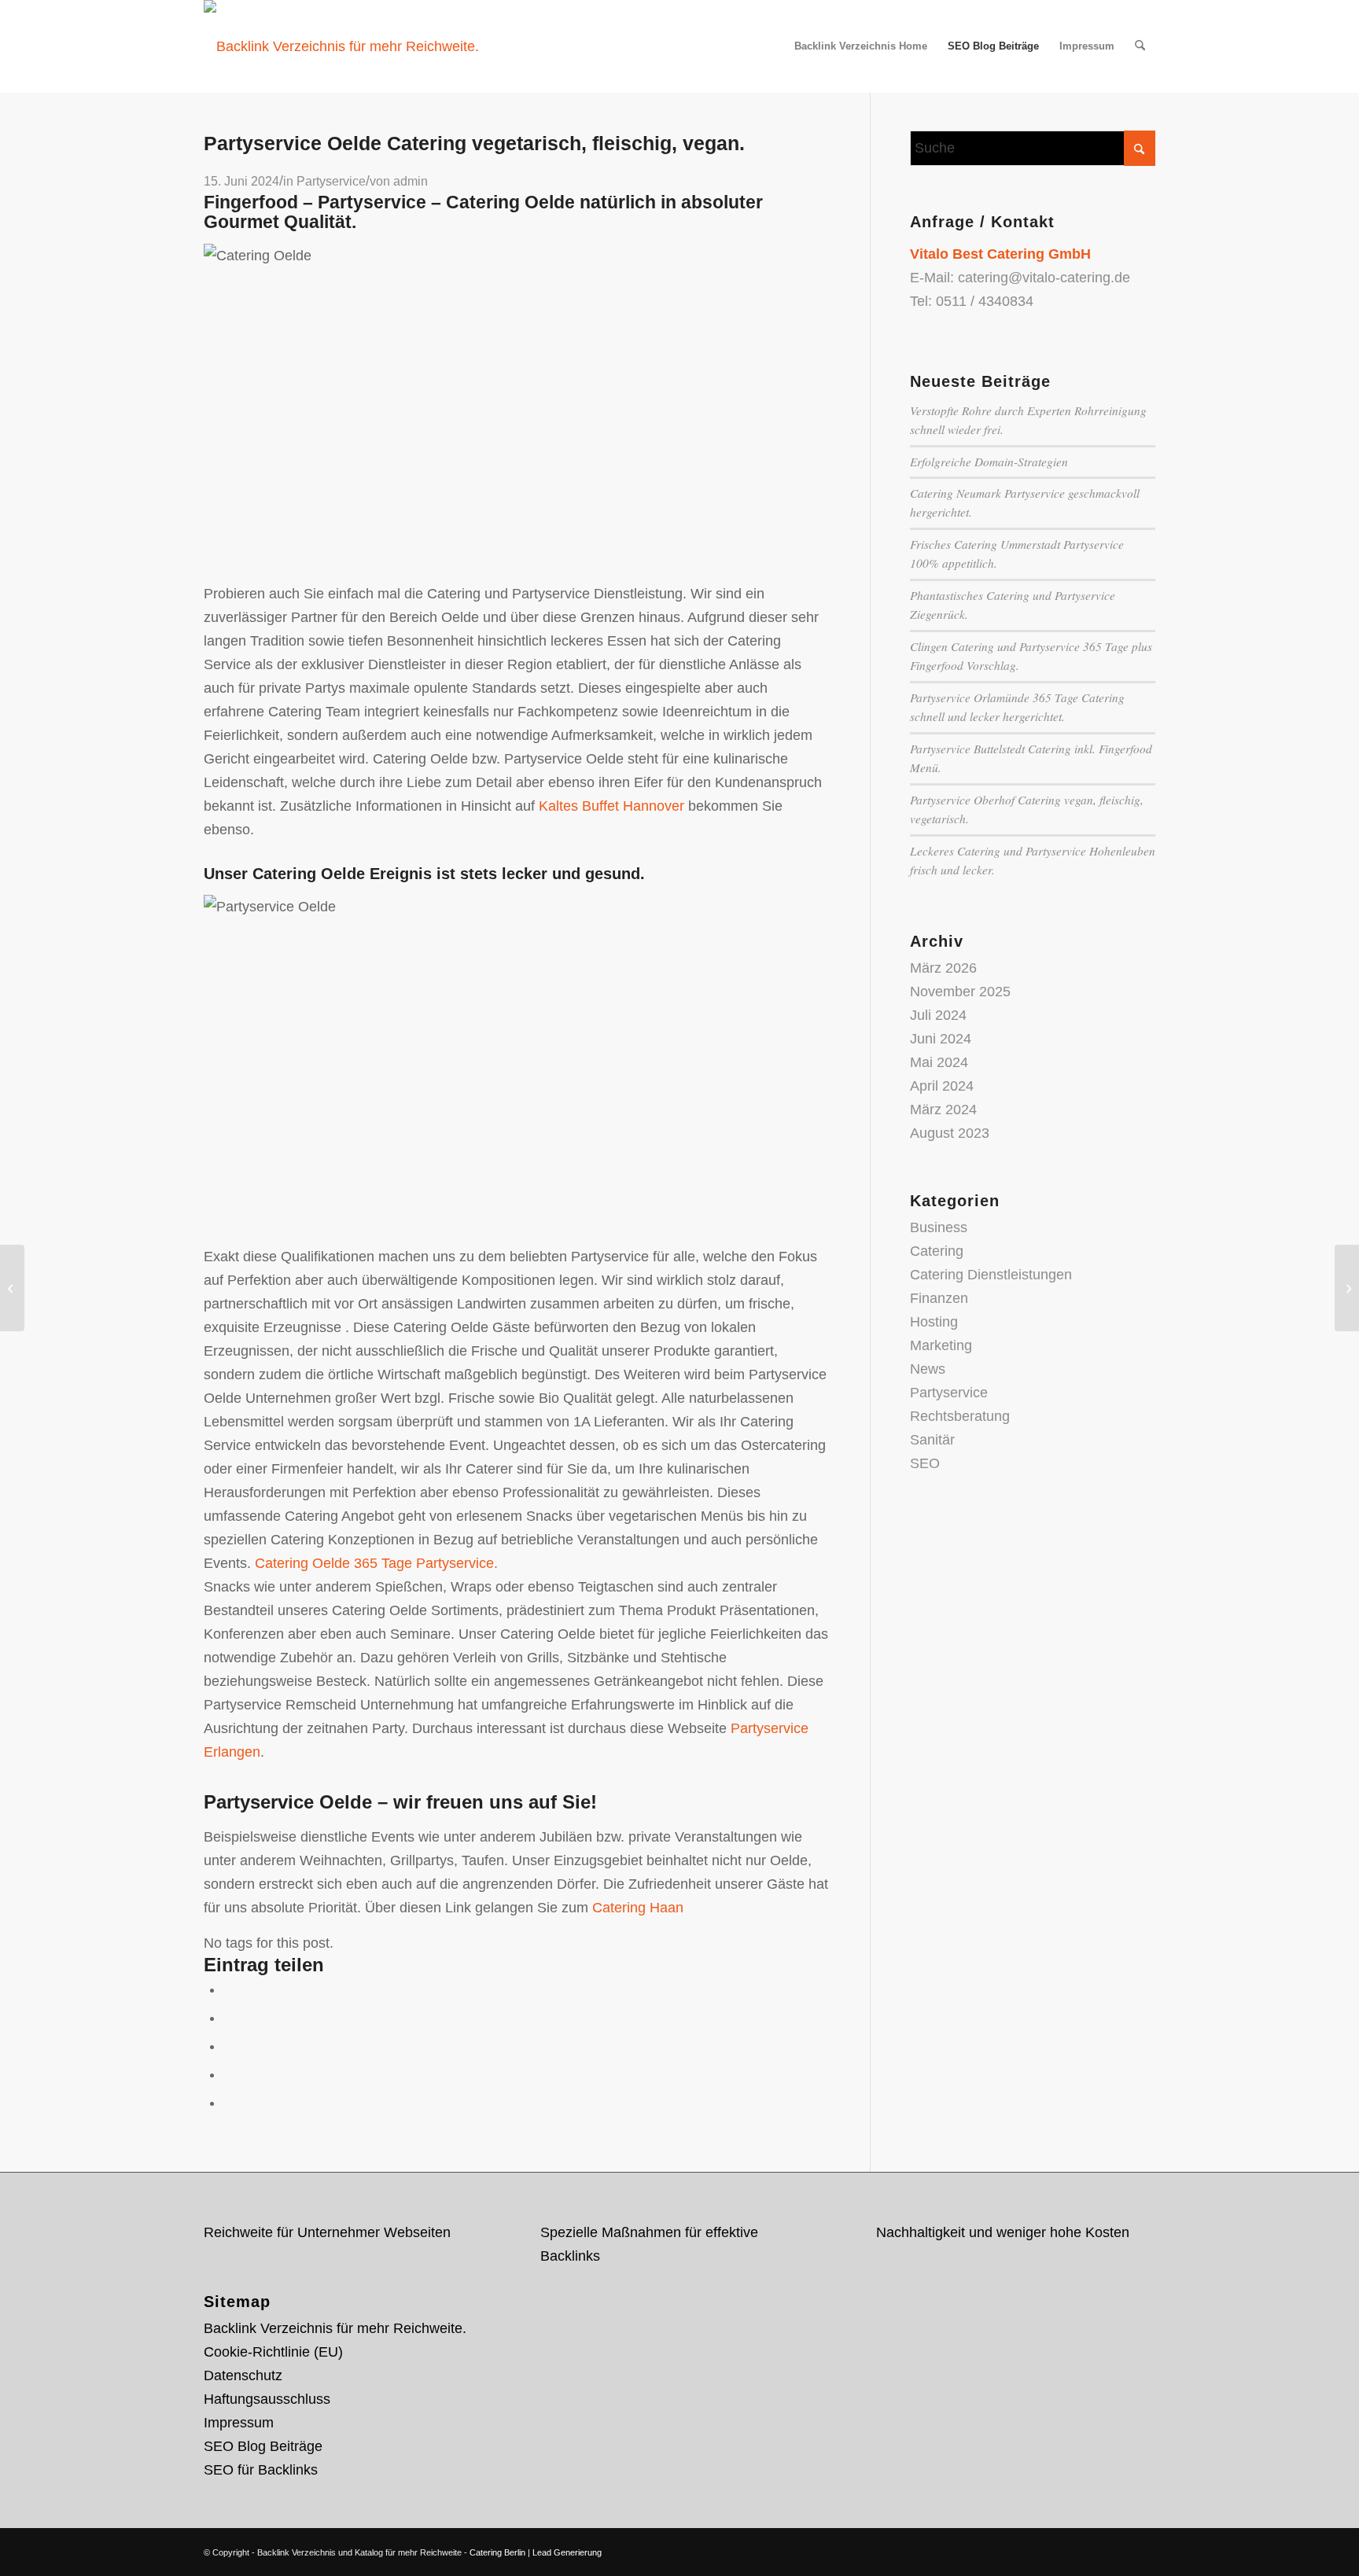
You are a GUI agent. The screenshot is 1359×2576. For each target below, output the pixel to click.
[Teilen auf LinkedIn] (229, 2074)
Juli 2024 (938, 1015)
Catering (937, 1251)
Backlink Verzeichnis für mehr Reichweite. (335, 2328)
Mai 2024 (939, 1062)
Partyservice (331, 181)
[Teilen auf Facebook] (229, 1989)
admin (411, 181)
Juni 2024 (941, 1039)
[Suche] (1140, 46)
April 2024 (942, 1086)
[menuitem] (861, 46)
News (928, 1369)
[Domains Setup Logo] (341, 46)
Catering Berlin (497, 2552)
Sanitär (932, 1440)
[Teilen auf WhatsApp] (229, 2046)
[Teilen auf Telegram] (229, 2103)
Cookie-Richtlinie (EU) (273, 2352)
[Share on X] (229, 2018)
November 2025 (960, 992)
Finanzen (939, 1298)
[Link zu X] (1073, 2548)
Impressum (239, 2423)
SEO (925, 1463)
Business (939, 1227)
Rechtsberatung (960, 1416)
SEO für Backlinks (261, 2470)
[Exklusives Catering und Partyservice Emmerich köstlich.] (12, 1288)
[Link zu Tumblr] (1144, 2548)
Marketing (941, 1345)
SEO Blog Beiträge (263, 2446)
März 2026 (943, 968)
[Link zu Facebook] (1096, 2548)
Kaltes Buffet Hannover (611, 806)
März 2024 (943, 1110)
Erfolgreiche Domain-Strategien (989, 462)
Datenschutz (243, 2375)
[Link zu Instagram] (1120, 2548)
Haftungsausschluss (267, 2399)
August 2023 (950, 1133)
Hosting (934, 1322)
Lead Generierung (567, 2552)
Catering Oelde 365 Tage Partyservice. (376, 1563)
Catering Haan (638, 1908)
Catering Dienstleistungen (991, 1275)
